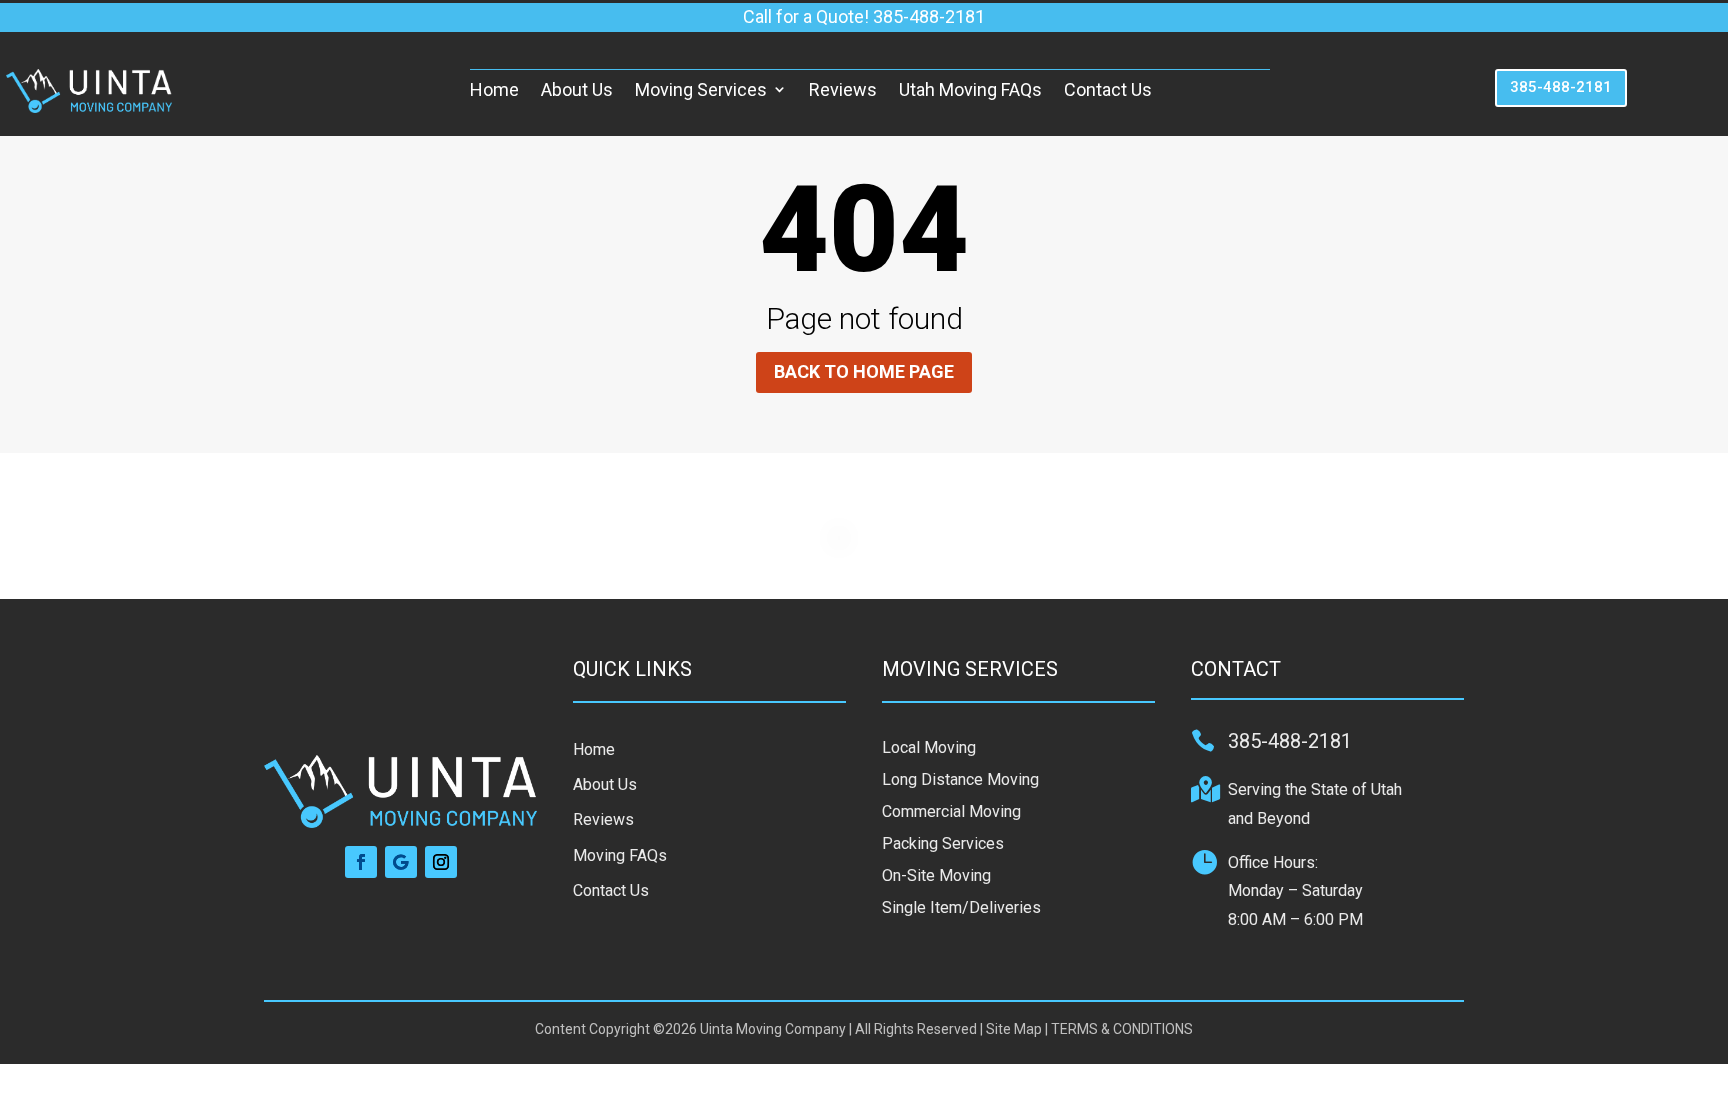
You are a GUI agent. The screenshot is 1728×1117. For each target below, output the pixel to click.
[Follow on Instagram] (441, 862)
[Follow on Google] (401, 862)
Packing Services (943, 843)
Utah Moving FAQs (970, 89)
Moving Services (701, 89)
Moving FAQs (620, 855)
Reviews (843, 89)
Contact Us (1108, 89)
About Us (577, 89)
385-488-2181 (1561, 87)
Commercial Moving (951, 811)
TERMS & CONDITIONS (1122, 1029)
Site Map (1014, 1029)
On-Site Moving (936, 875)
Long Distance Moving (960, 779)
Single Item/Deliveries (961, 907)
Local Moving (929, 747)
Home (494, 89)
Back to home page (864, 371)
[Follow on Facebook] (361, 862)
